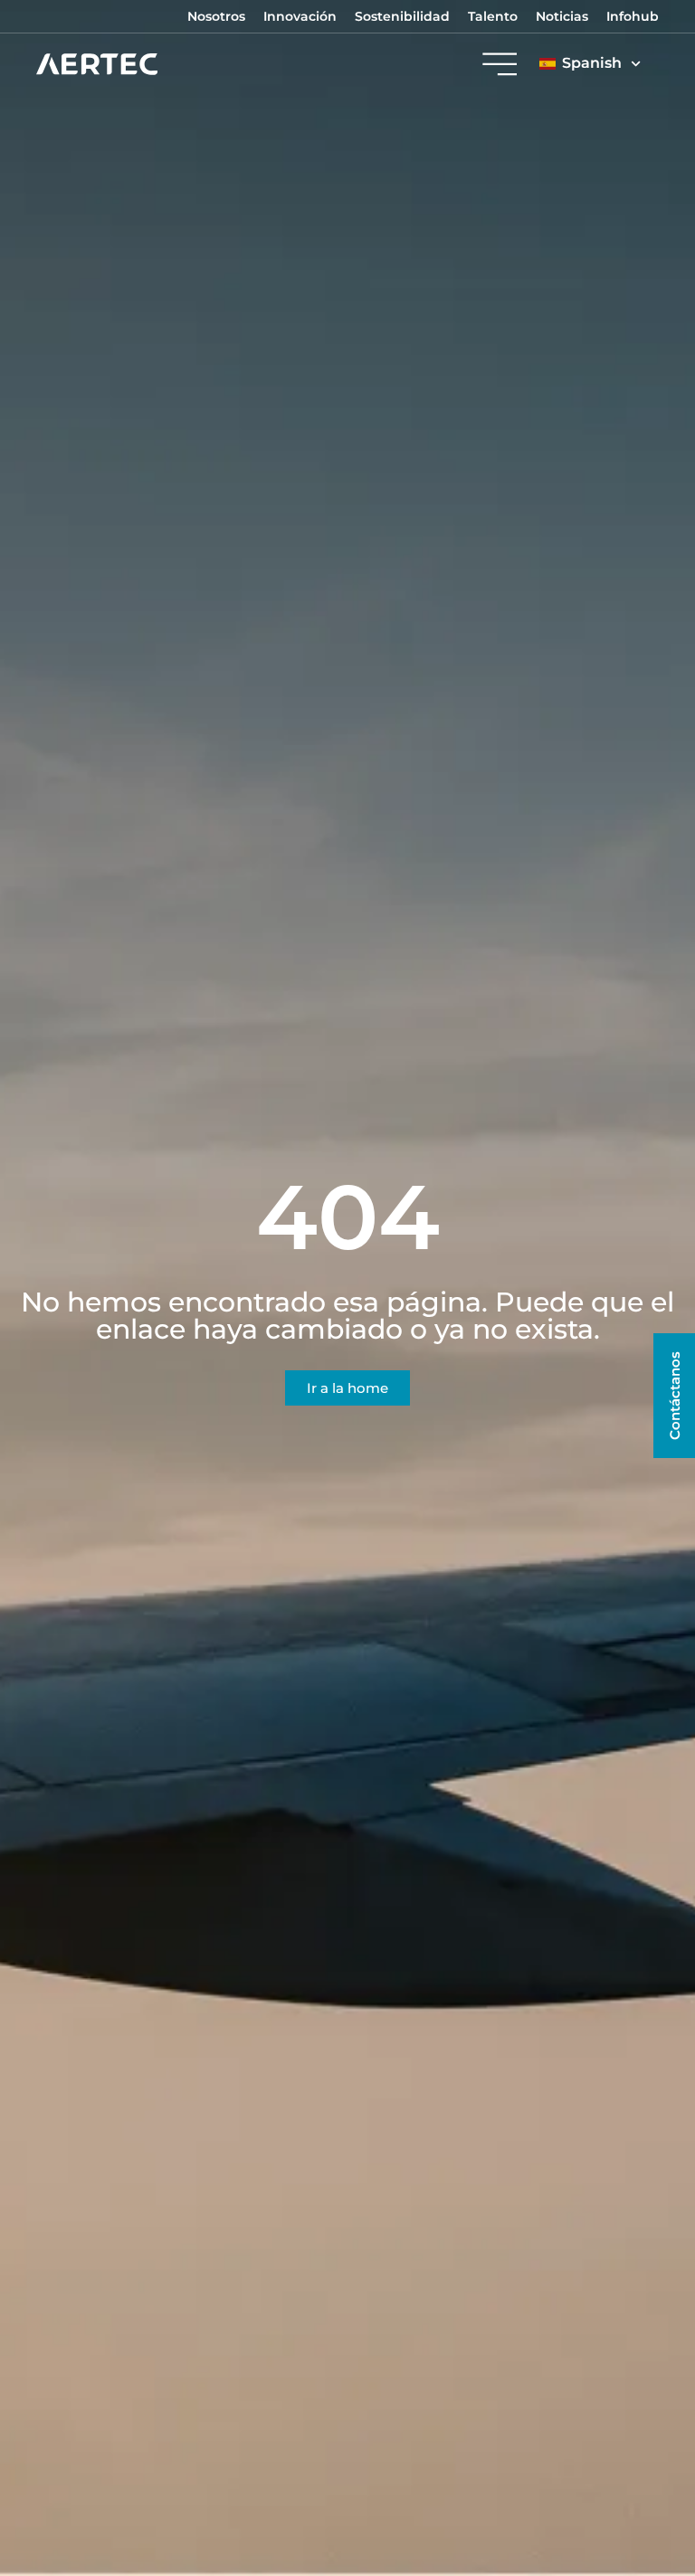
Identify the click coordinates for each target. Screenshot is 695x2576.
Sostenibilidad (402, 16)
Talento (493, 16)
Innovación (300, 16)
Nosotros (216, 16)
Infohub (633, 16)
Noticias (562, 16)
